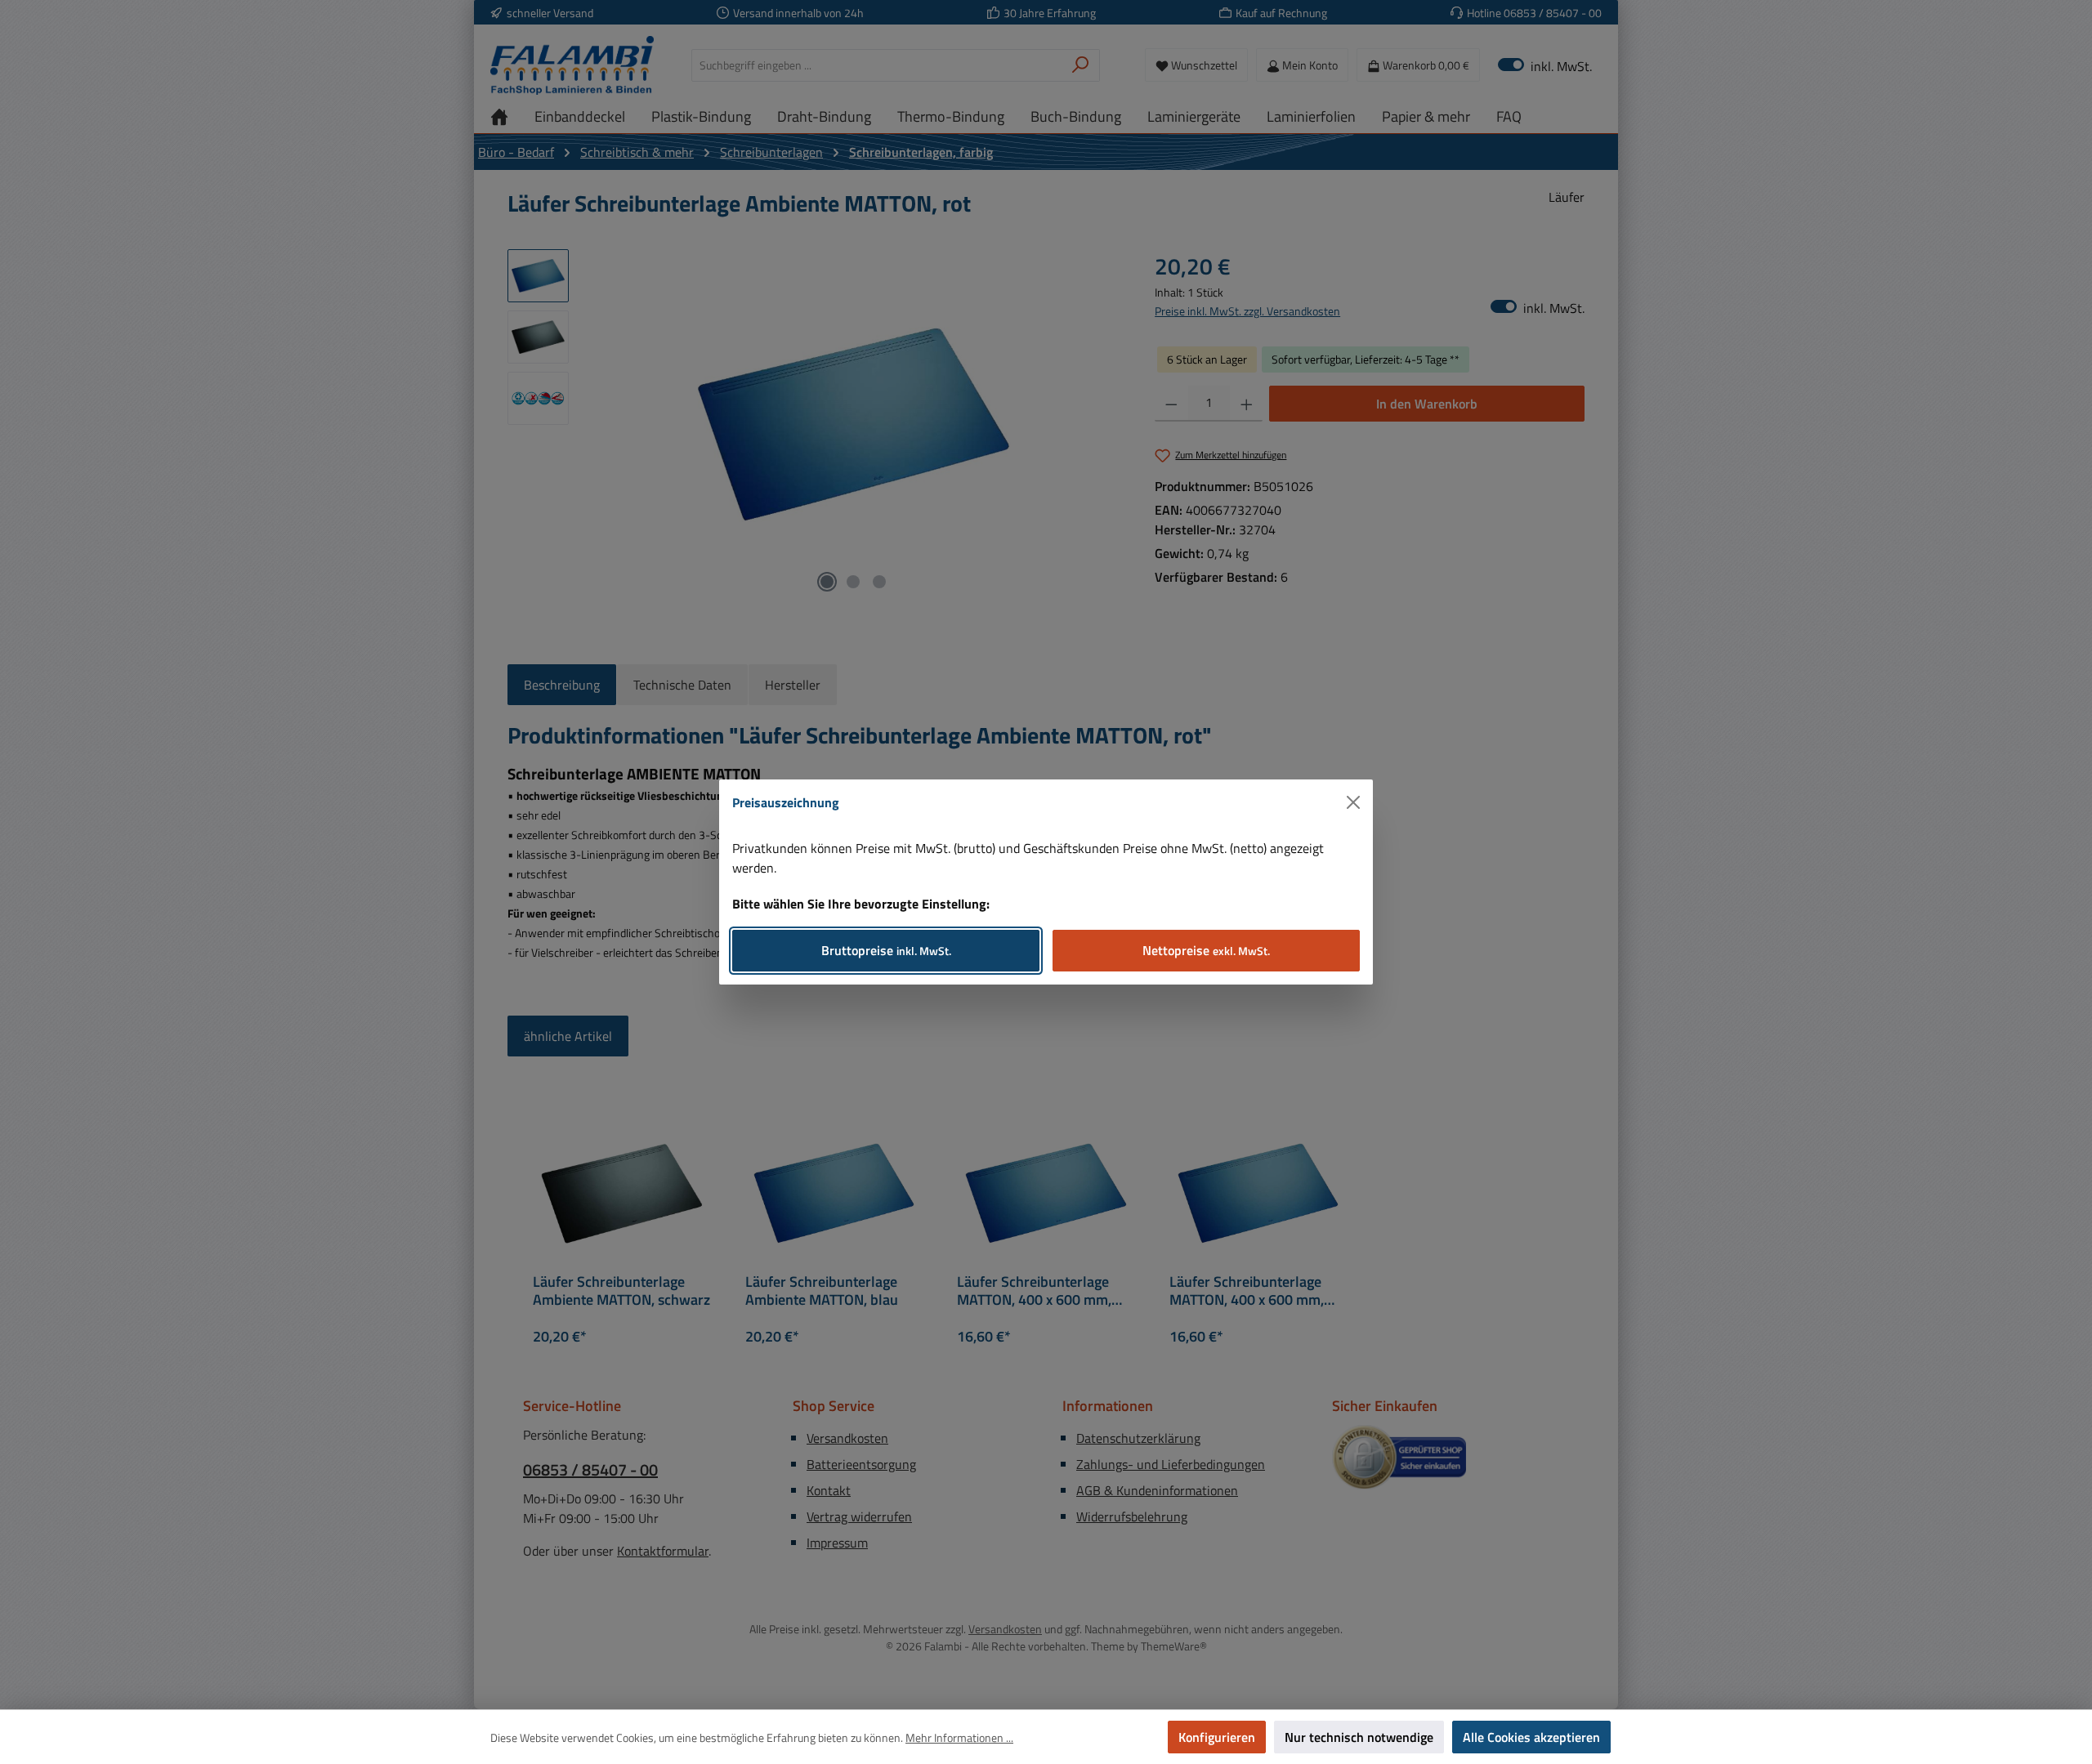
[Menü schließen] (1353, 802)
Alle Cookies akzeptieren (1531, 1737)
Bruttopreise (886, 950)
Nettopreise (1206, 950)
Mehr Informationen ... (959, 1737)
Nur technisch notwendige (1359, 1737)
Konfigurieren (1217, 1737)
